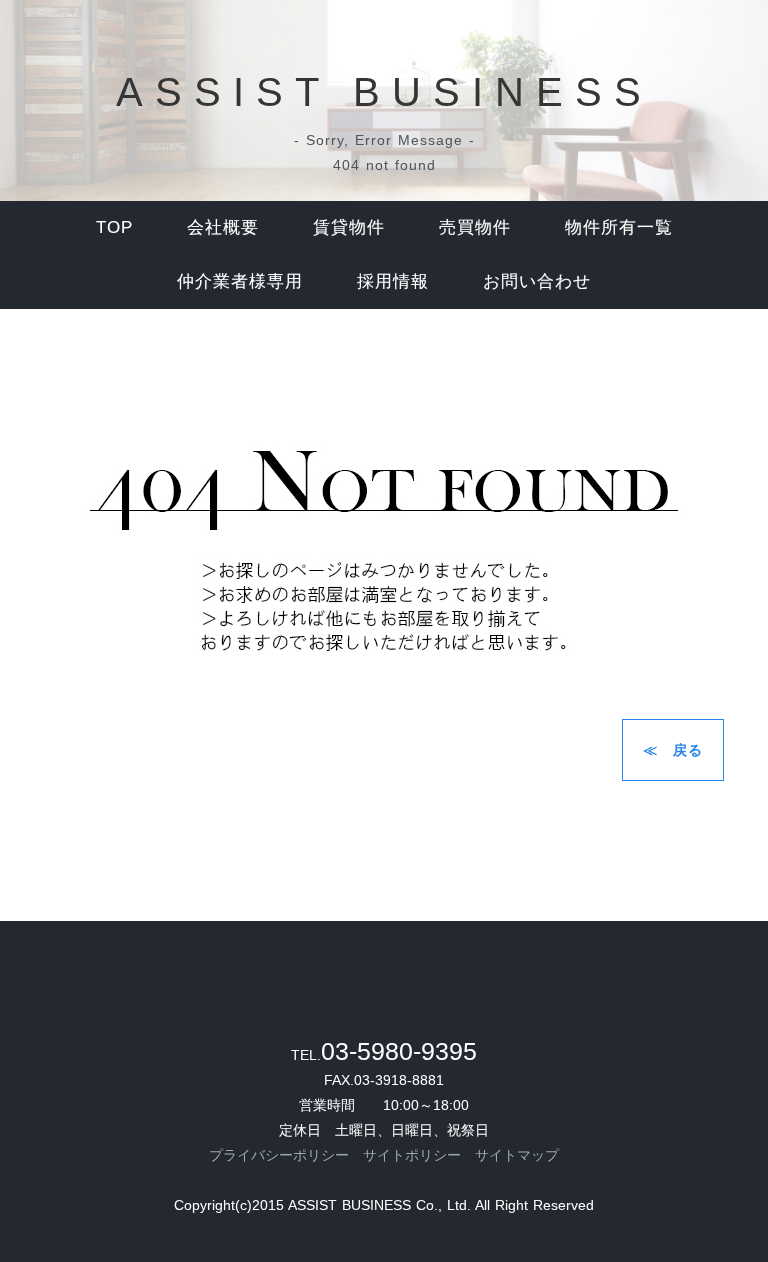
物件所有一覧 (619, 227)
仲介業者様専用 (240, 281)
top (114, 227)
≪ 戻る (673, 750)
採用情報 (393, 281)
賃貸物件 (349, 227)
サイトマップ (517, 1155)
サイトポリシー (412, 1155)
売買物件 (475, 227)
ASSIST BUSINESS (384, 92)
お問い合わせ (537, 281)
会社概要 (223, 227)
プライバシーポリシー (279, 1155)
